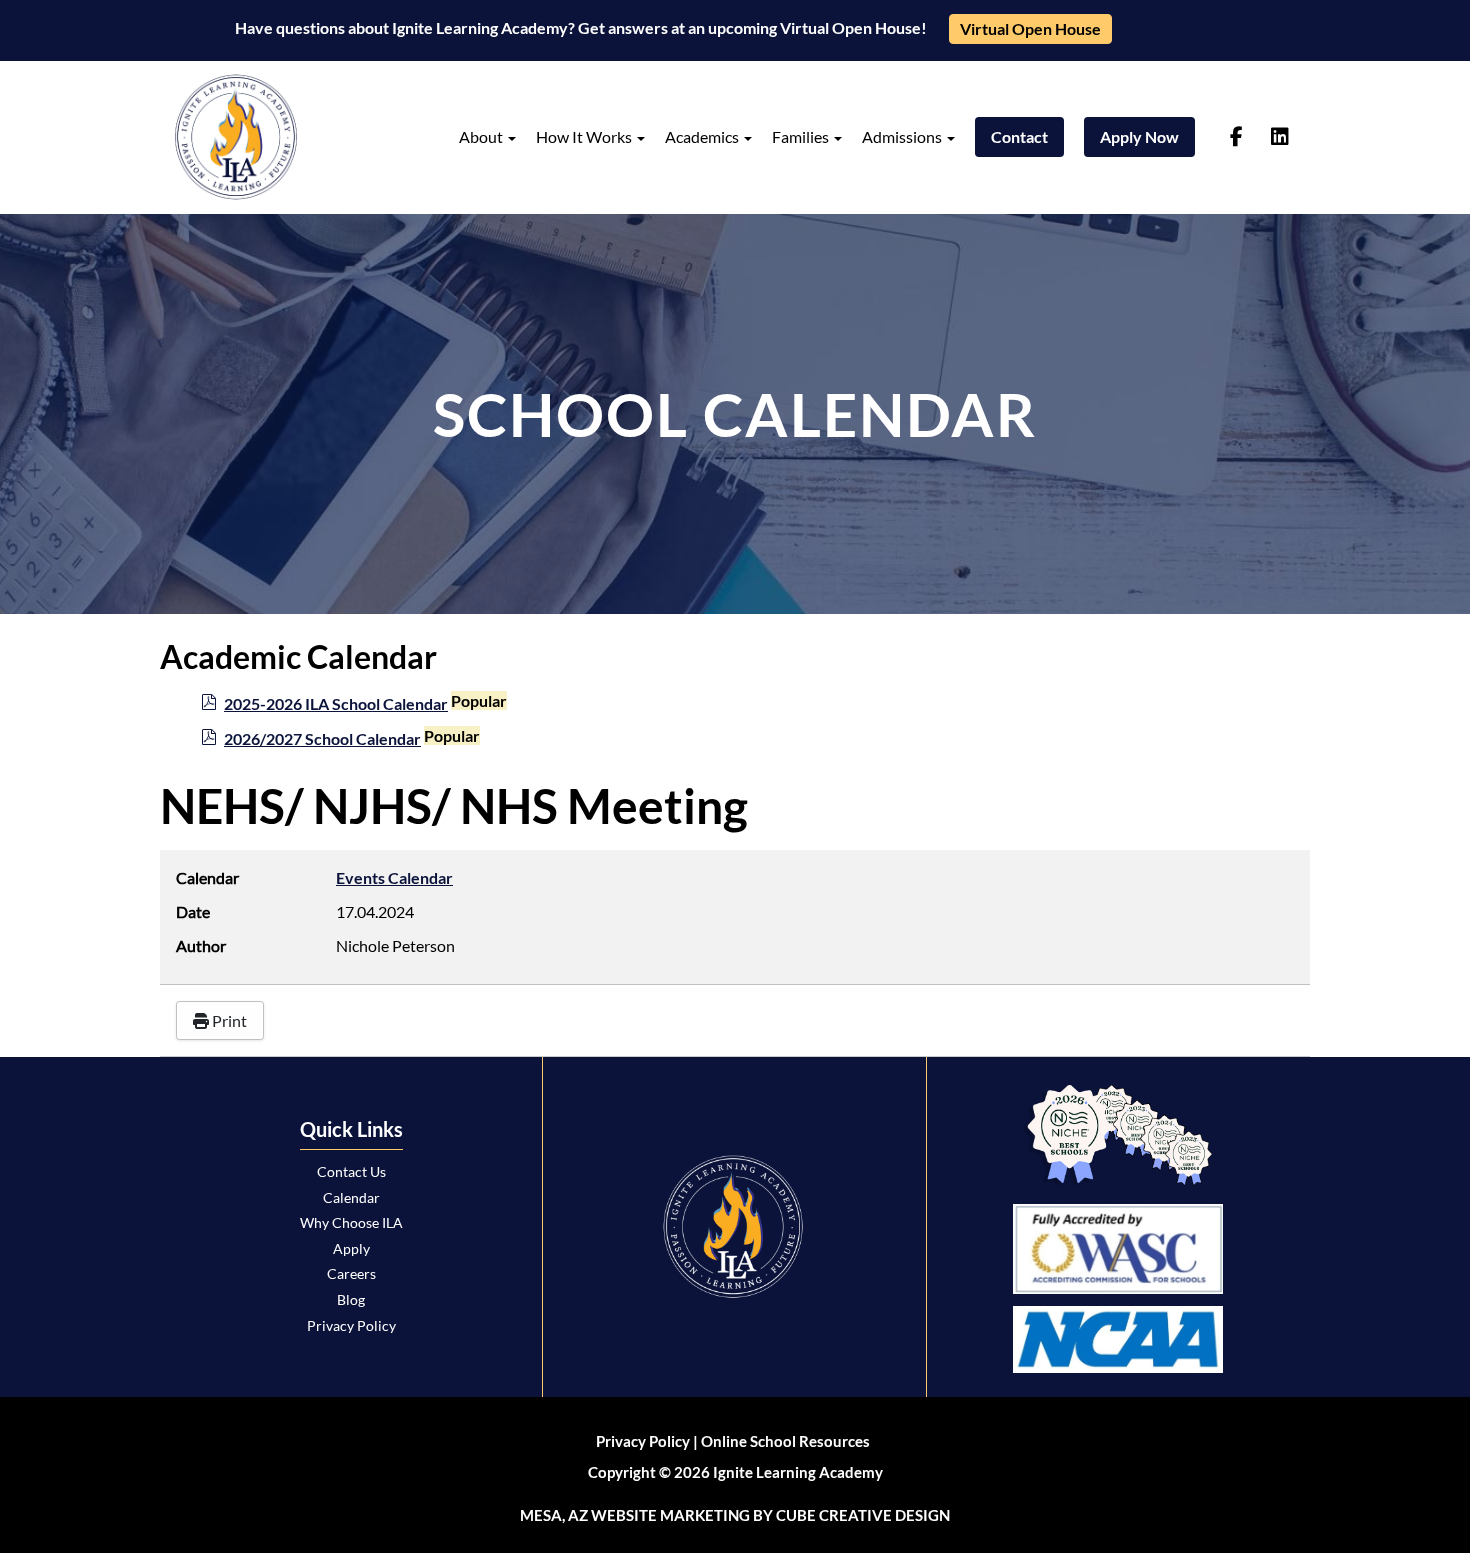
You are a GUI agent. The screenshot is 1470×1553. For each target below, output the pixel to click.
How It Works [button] (585, 136)
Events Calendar (394, 877)
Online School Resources (785, 1441)
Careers (351, 1273)
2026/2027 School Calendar (322, 738)
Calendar (351, 1197)
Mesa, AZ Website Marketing (635, 1515)
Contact (1019, 136)
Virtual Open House (1030, 28)
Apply (351, 1248)
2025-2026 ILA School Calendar (336, 703)
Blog (351, 1299)
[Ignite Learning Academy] (236, 137)
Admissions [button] (903, 136)
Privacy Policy (351, 1325)
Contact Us (351, 1171)
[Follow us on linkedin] (1280, 137)
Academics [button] (703, 136)
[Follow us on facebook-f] (1236, 137)
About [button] (482, 136)
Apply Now (1139, 136)
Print (228, 1020)
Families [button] (802, 136)
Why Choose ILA (351, 1222)
